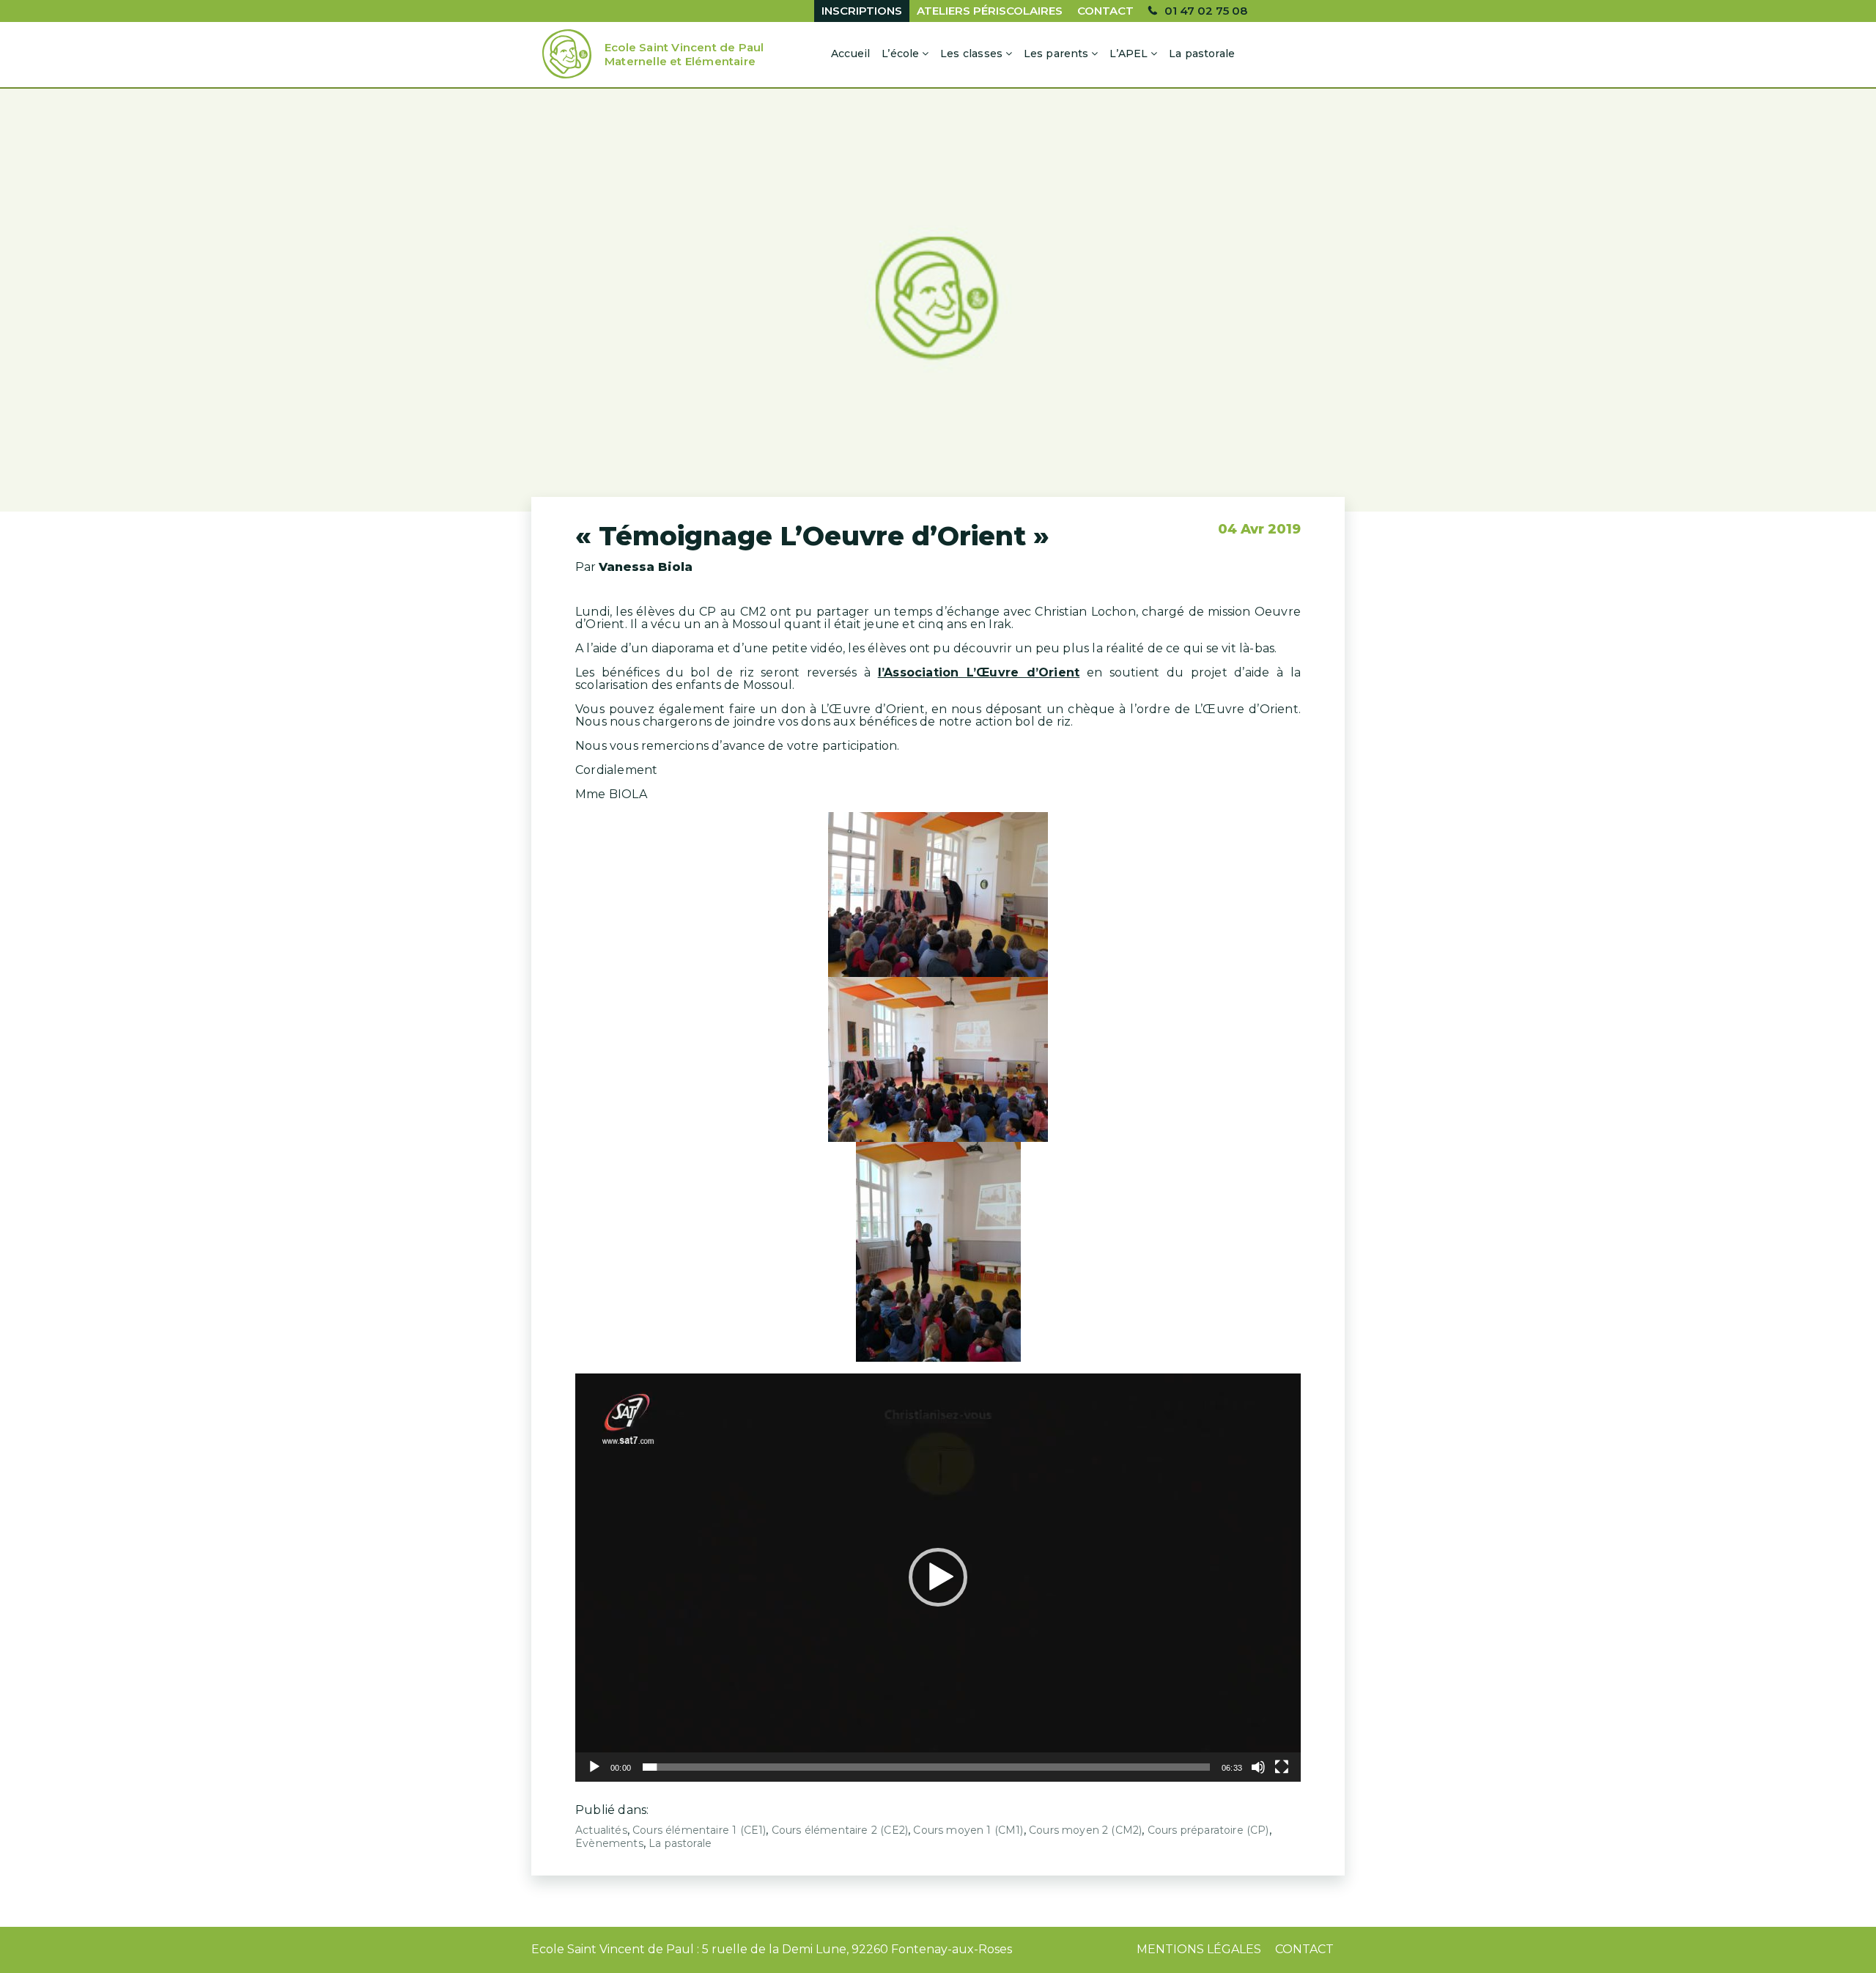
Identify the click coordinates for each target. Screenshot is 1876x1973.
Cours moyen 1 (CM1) (968, 1830)
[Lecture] (594, 1767)
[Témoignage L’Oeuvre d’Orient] (938, 300)
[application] (938, 1578)
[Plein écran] (1282, 1767)
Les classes (971, 54)
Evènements (609, 1843)
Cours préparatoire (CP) (1208, 1830)
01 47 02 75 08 (1206, 11)
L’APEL (1129, 54)
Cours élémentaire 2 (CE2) (840, 1830)
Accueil (850, 54)
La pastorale (1202, 54)
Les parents (1056, 54)
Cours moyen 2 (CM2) (1085, 1830)
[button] (938, 1577)
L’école (900, 54)
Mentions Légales (1199, 1949)
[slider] (926, 1767)
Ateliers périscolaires (990, 11)
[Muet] (1258, 1767)
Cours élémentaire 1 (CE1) (699, 1830)
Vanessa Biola (646, 567)
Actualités (601, 1830)
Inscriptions (862, 11)
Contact (1105, 11)
